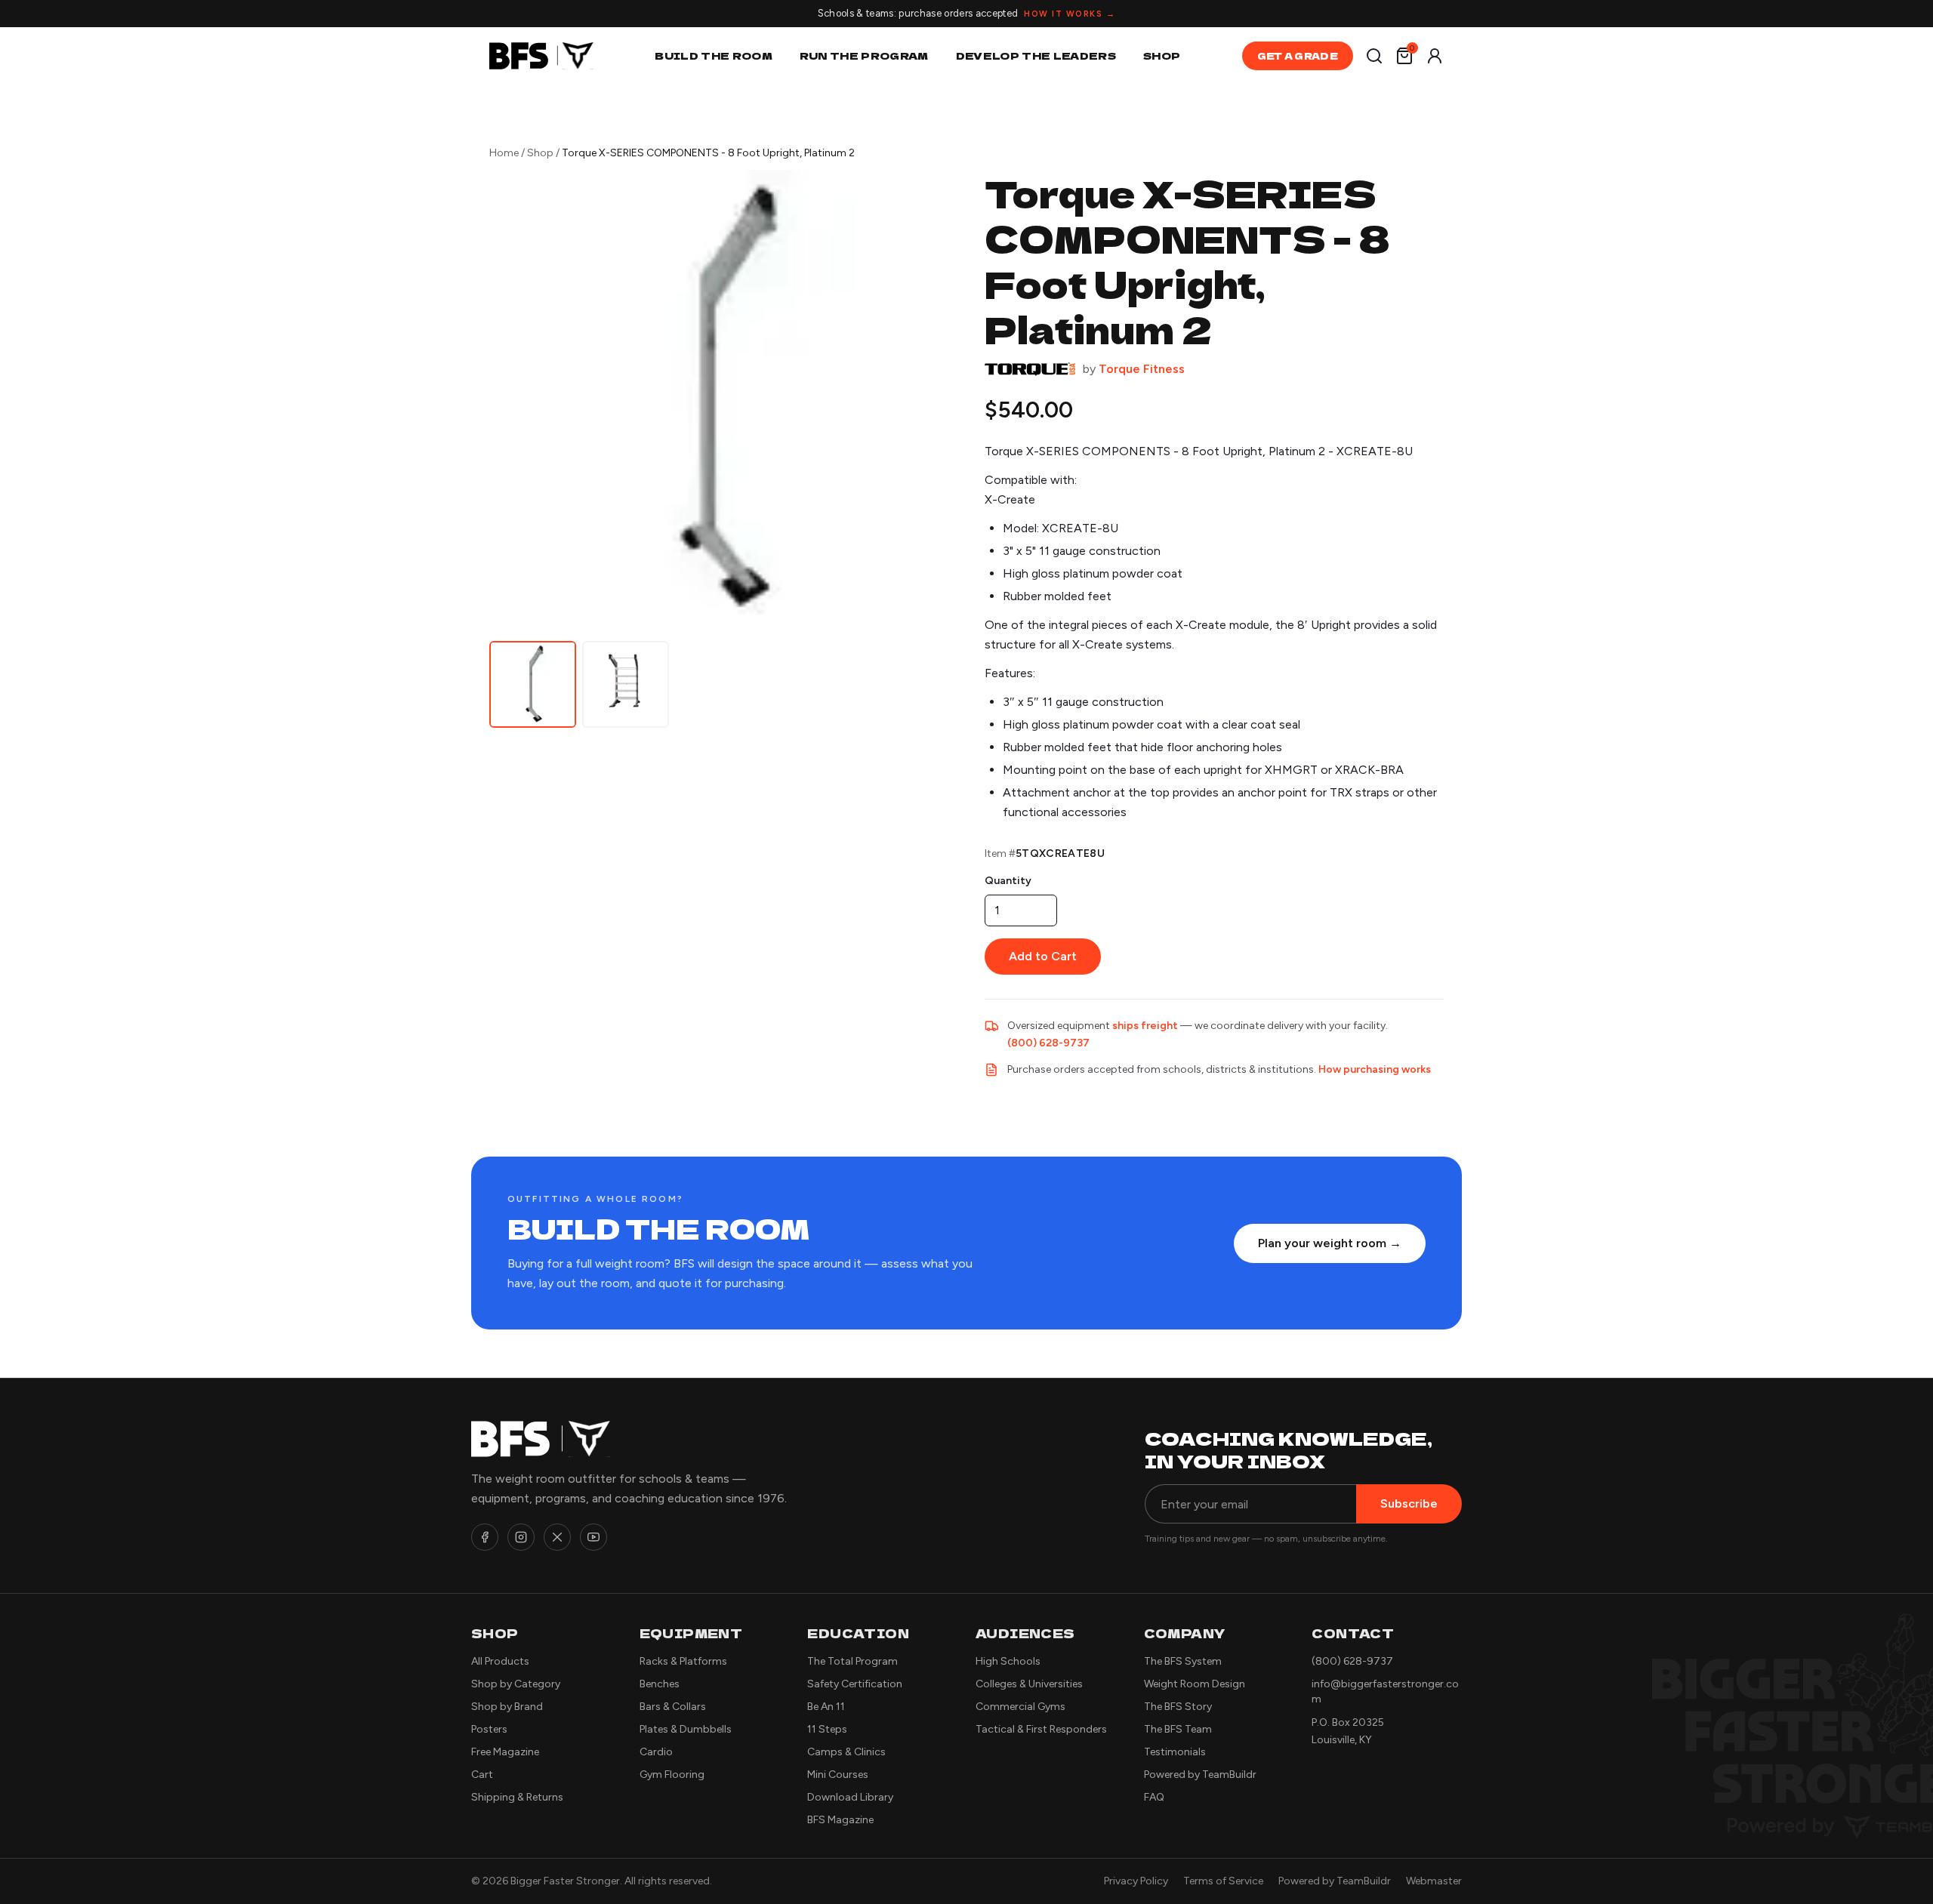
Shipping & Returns (517, 1797)
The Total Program (852, 1661)
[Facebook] (485, 1537)
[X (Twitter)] (557, 1537)
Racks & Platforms (683, 1661)
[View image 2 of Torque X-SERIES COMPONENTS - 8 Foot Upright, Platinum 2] (626, 684)
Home (504, 153)
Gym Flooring (672, 1775)
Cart (482, 1775)
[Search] (1374, 56)
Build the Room (714, 55)
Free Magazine (505, 1752)
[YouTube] (593, 1537)
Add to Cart (1043, 956)
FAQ (1154, 1797)
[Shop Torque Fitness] (1030, 369)
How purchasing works (1375, 1069)
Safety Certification (855, 1684)
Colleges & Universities (1029, 1684)
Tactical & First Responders (1041, 1729)
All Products (500, 1661)
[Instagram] (521, 1537)
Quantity (1008, 881)
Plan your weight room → (1330, 1243)
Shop (1162, 55)
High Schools (1008, 1661)
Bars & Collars (673, 1707)
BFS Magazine (840, 1820)
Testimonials (1175, 1752)
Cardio (656, 1752)
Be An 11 (826, 1707)
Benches (660, 1684)
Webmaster (1434, 1881)
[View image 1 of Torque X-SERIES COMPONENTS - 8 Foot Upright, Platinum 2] (533, 684)
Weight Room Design (1195, 1684)
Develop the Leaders (1036, 55)
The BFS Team (1178, 1729)
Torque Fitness (1142, 369)
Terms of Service (1223, 1881)
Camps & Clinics (846, 1752)
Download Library (850, 1797)
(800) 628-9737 (1048, 1043)
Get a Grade (1298, 55)
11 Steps (827, 1729)
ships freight (1145, 1026)
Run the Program (864, 55)
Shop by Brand (507, 1707)
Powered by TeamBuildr (1200, 1775)
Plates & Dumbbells (686, 1729)
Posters (489, 1729)
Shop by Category (516, 1684)
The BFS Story (1178, 1707)
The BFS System (1183, 1661)
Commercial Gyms (1020, 1707)
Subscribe (1409, 1503)
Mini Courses (838, 1775)
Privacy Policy (1136, 1881)
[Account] (1435, 56)
